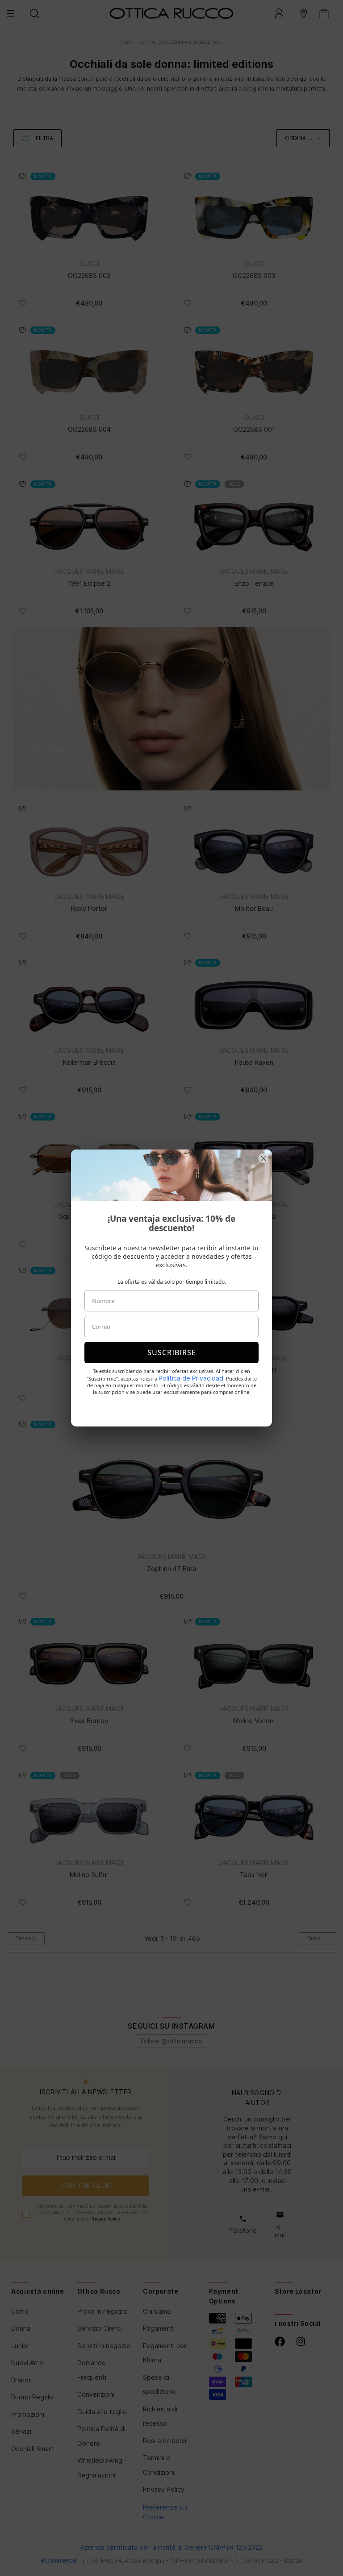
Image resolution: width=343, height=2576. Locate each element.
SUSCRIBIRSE (172, 1352)
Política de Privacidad (191, 1378)
